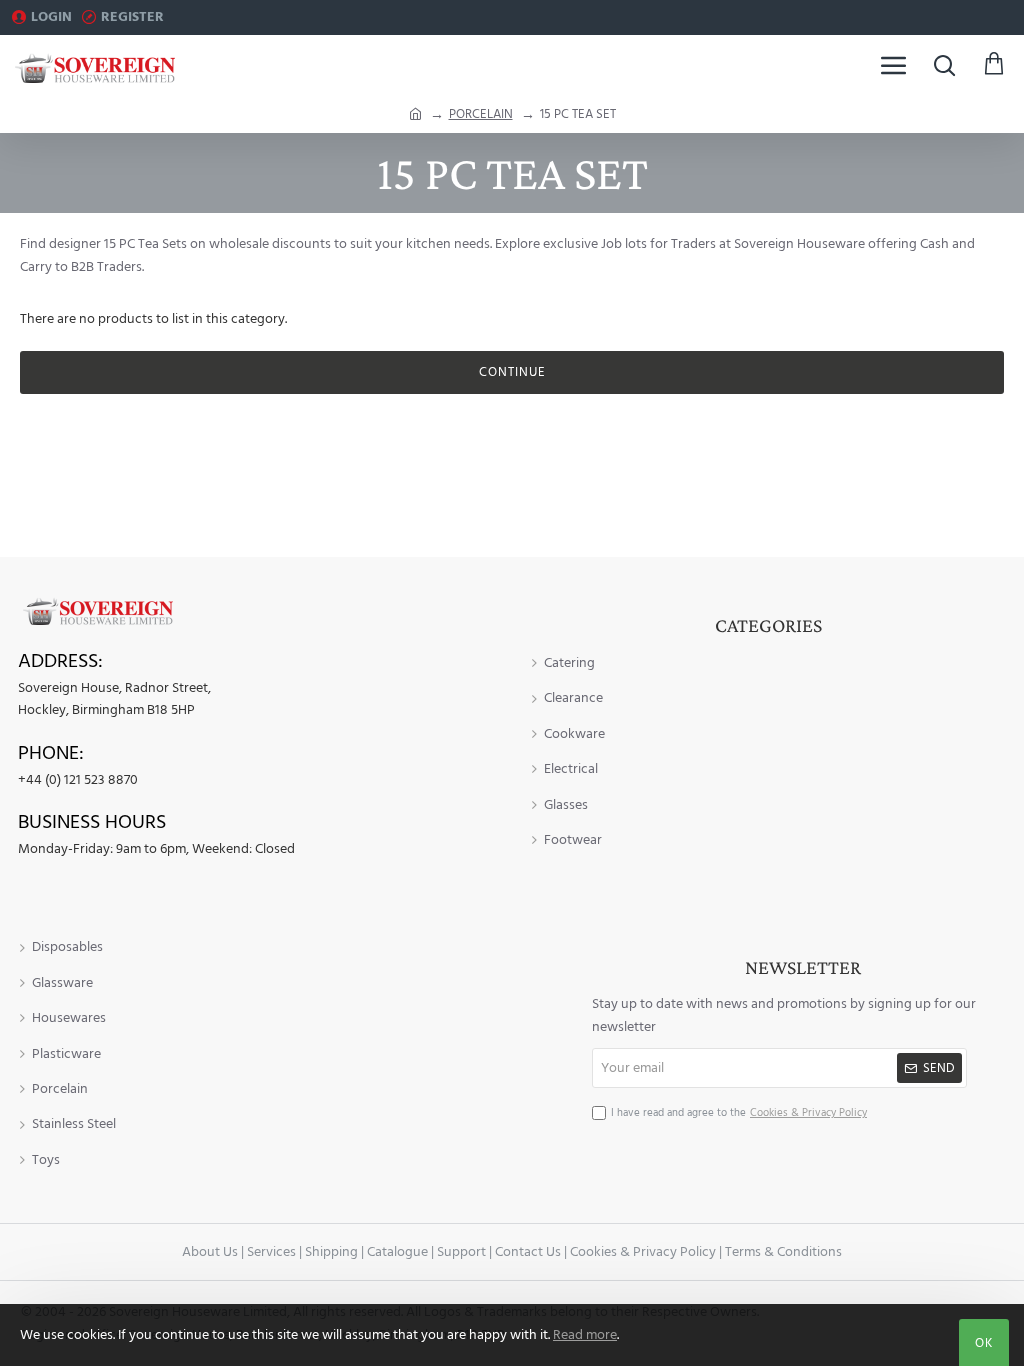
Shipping (331, 1252)
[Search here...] (944, 65)
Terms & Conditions (783, 1252)
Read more (585, 1335)
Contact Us (528, 1252)
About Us (210, 1252)
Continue (512, 372)
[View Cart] (994, 65)
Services (271, 1252)
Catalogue (397, 1252)
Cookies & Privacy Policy (643, 1252)
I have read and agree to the (739, 1112)
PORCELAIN (481, 114)
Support (461, 1252)
